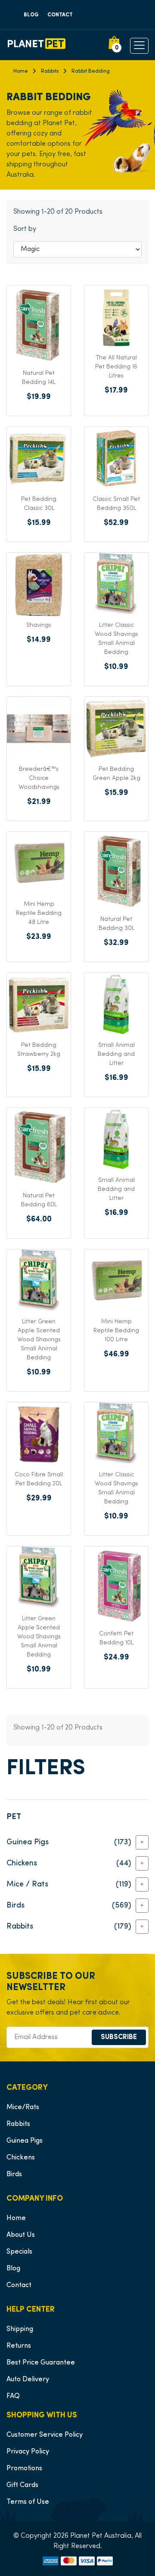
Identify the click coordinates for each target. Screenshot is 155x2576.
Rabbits (50, 71)
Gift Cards (22, 2485)
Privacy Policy (28, 2452)
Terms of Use (28, 2502)
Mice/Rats (23, 2107)
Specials (19, 2252)
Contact (60, 15)
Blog (31, 15)
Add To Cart (39, 425)
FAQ (13, 2396)
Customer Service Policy (45, 2435)
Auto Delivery (28, 2380)
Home (21, 71)
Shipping (20, 2329)
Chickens (21, 2158)
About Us (21, 2235)
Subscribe (119, 2037)
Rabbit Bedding (91, 71)
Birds (14, 2174)
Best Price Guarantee (41, 2363)
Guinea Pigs (25, 2141)
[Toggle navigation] (6, 45)
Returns (19, 2346)
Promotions (24, 2469)
